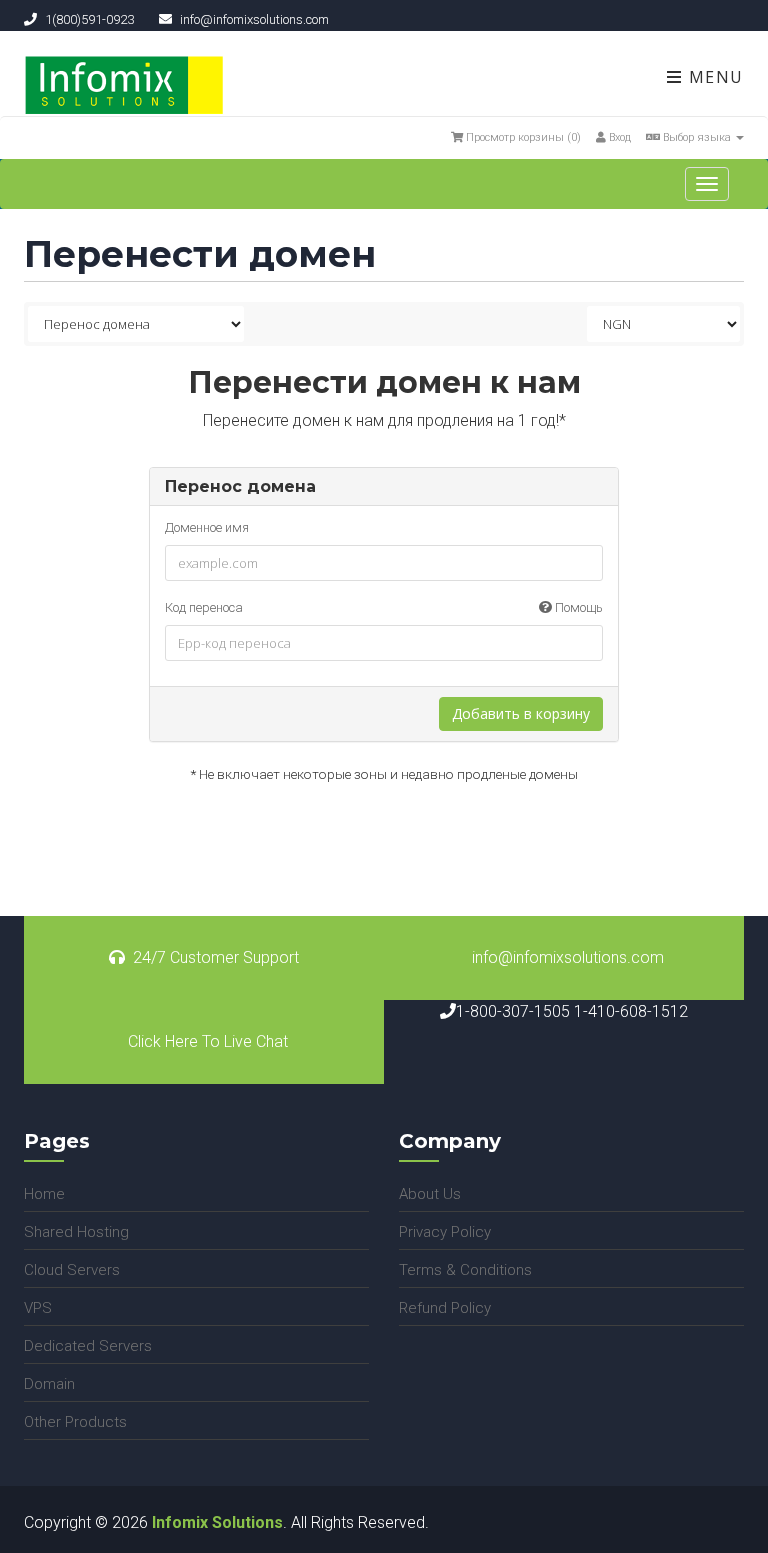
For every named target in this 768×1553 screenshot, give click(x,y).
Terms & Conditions (465, 1270)
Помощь (577, 607)
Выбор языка (697, 137)
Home (44, 1194)
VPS (38, 1308)
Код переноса (384, 607)
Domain (49, 1384)
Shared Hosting (76, 1232)
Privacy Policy (445, 1232)
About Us (430, 1194)
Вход (618, 137)
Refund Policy (445, 1308)
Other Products (75, 1422)
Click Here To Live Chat (208, 1041)
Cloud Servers (72, 1270)
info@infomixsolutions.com (568, 957)
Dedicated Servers (88, 1346)
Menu (713, 77)
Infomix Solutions (217, 1522)
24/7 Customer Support (216, 957)
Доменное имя (207, 527)
